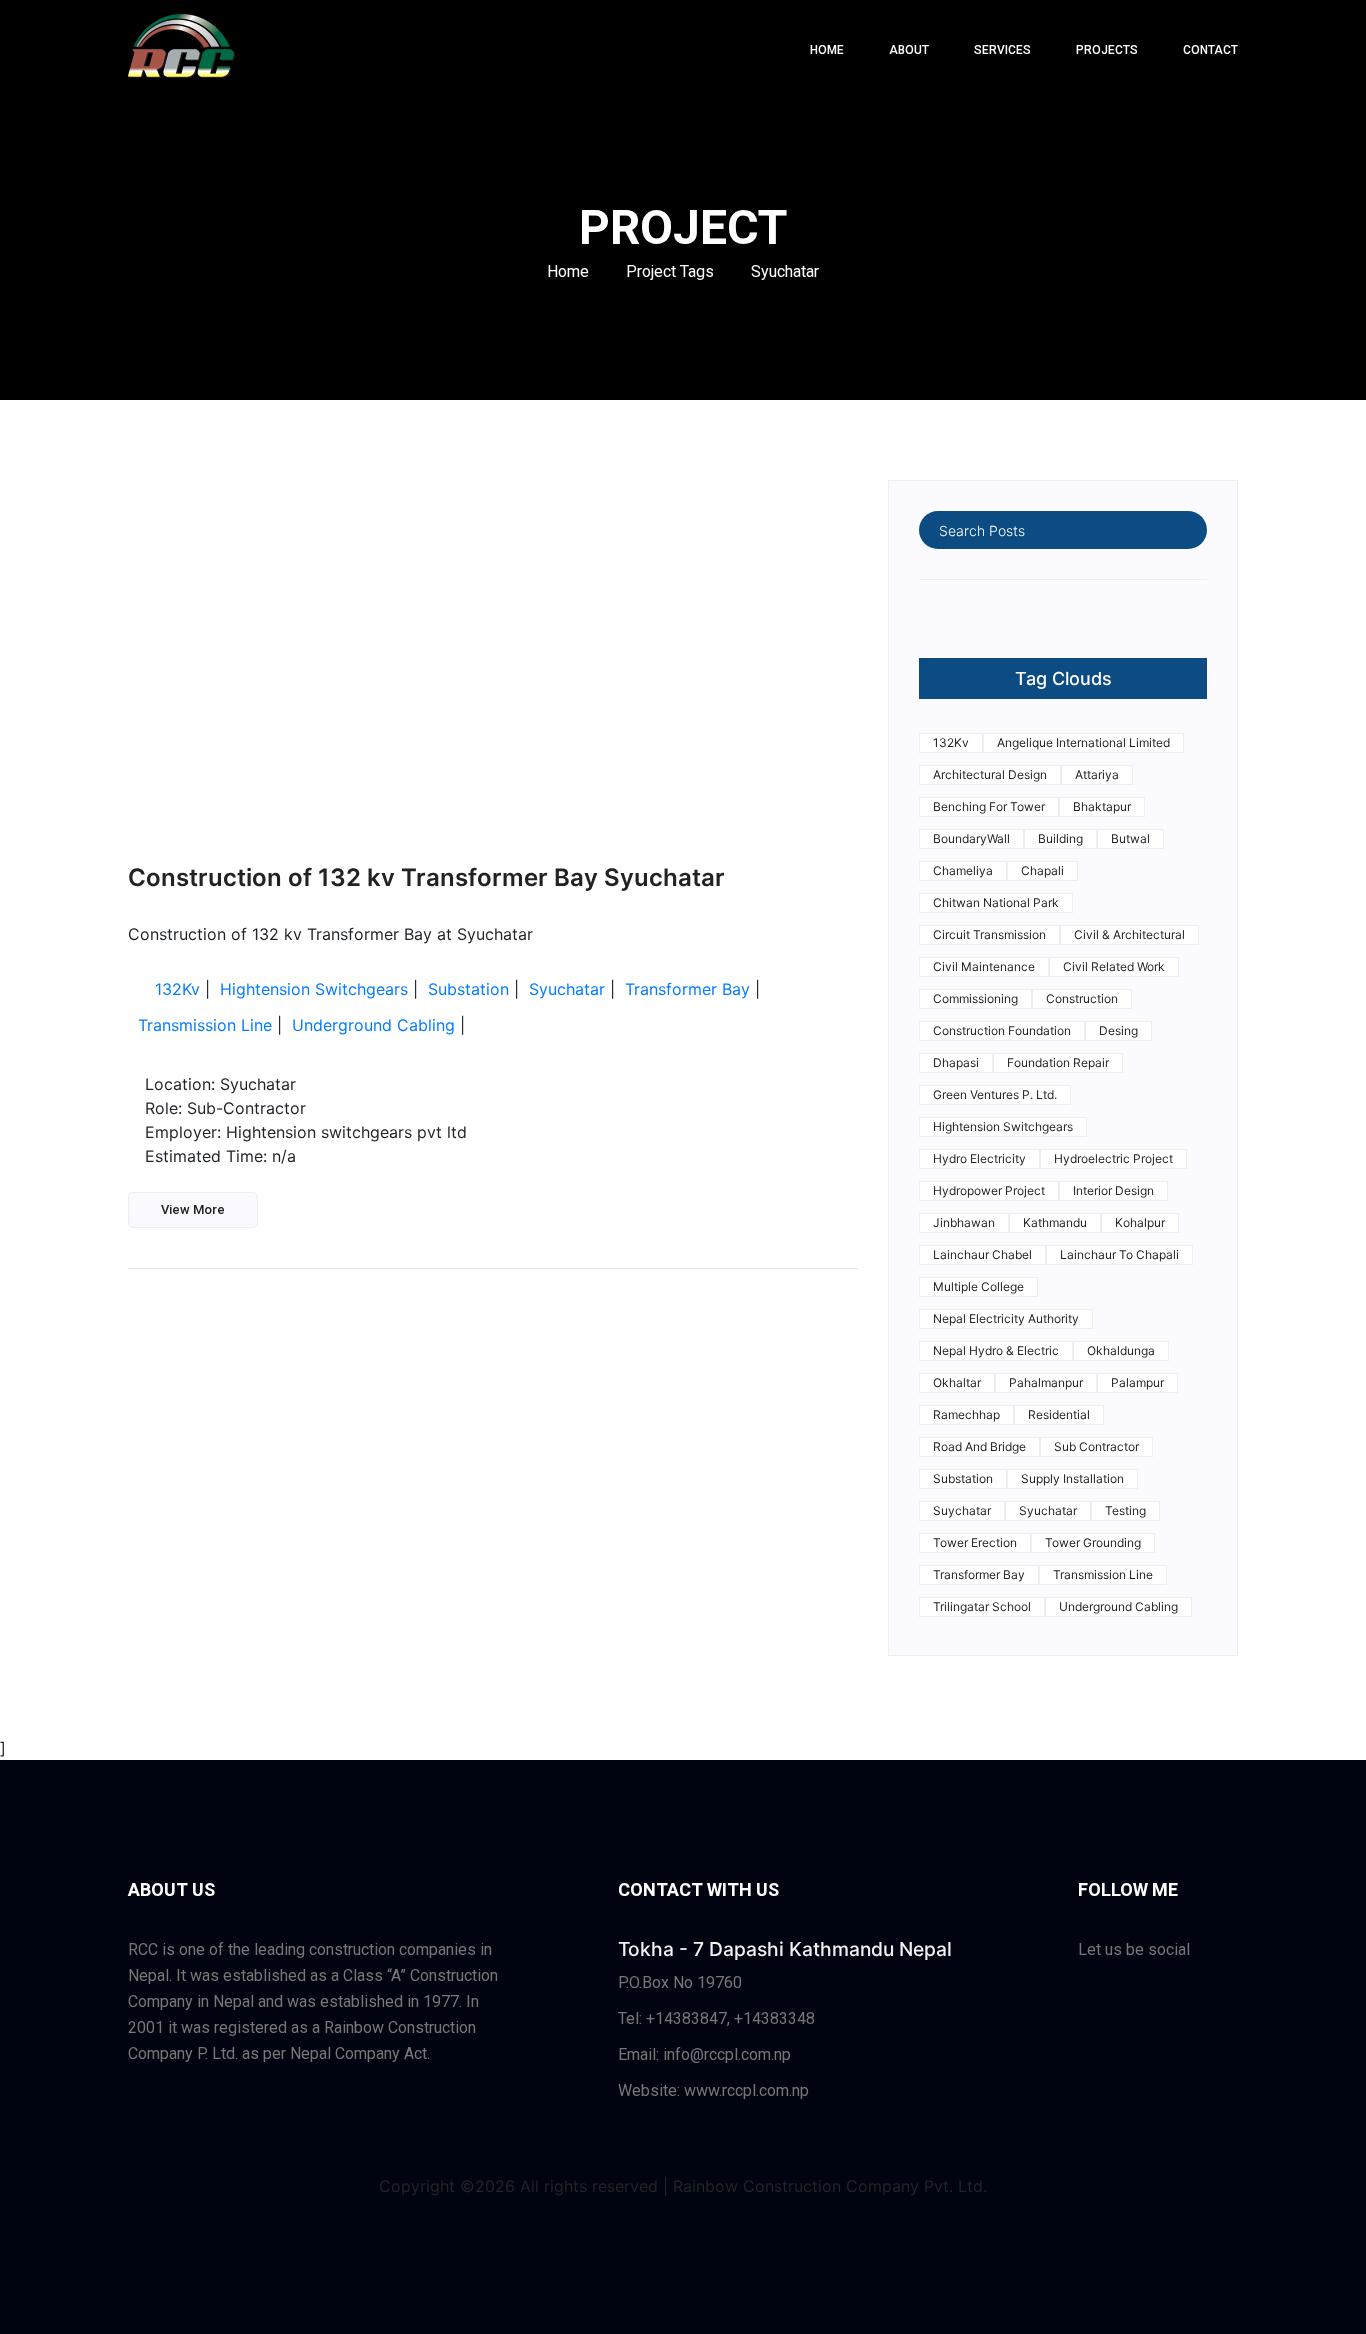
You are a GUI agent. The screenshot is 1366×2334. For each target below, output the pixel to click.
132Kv (177, 989)
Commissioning (975, 998)
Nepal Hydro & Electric (996, 1350)
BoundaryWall (971, 838)
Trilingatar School (982, 1606)
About (909, 50)
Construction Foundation (1002, 1030)
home (827, 50)
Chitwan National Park (996, 902)
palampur (1137, 1382)
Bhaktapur (1102, 806)
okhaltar (957, 1382)
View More (193, 1209)
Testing (1125, 1510)
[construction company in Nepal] (182, 50)
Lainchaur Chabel (982, 1254)
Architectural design (990, 774)
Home (568, 271)
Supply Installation (1072, 1478)
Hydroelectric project (1113, 1158)
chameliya (963, 870)
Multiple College (978, 1286)
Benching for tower (989, 806)
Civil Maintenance (984, 966)
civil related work (1114, 966)
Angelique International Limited (1083, 742)
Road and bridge (979, 1446)
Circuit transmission (989, 934)
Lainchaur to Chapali (1119, 1254)
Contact (1210, 50)
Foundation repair (1058, 1062)
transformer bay (687, 989)
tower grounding (1093, 1542)
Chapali (1042, 870)
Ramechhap (966, 1414)
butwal (1130, 838)
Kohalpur (1140, 1222)
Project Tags (670, 271)
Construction (1082, 998)
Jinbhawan (964, 1222)
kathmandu (1055, 1222)
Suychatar (962, 1510)
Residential (1059, 1414)
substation (468, 989)
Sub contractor (1096, 1446)
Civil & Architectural (1129, 934)
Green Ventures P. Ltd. (995, 1094)
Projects (1107, 50)
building (1060, 838)
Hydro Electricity (979, 1158)
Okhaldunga (1121, 1350)
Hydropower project (989, 1190)
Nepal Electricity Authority (1006, 1318)
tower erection (975, 1542)
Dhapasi (956, 1062)
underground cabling (373, 1025)
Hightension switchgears (314, 989)
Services (1002, 50)
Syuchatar (785, 271)
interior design (1113, 1190)
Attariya (1097, 774)
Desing (1118, 1030)
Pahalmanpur (1046, 1382)
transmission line (205, 1025)
